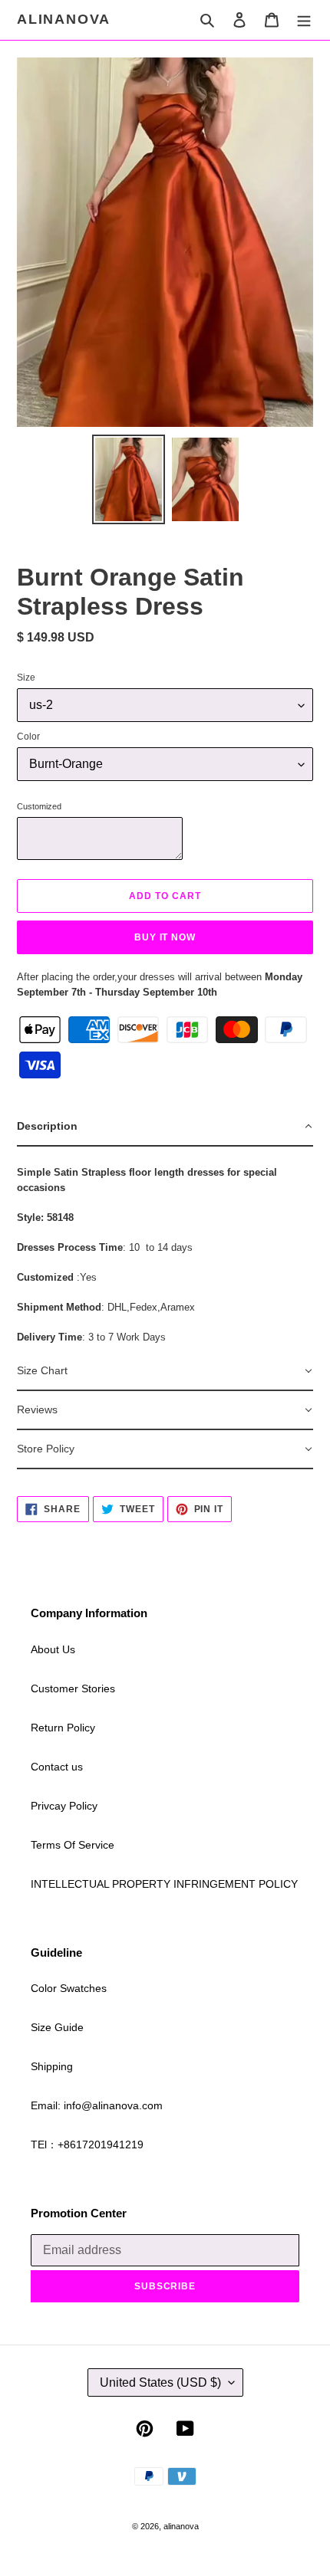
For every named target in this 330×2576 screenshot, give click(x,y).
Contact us (57, 1767)
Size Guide (57, 2027)
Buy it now (165, 937)
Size (26, 678)
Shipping (52, 2066)
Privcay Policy (64, 1806)
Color (28, 737)
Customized (39, 806)
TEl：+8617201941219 (87, 2144)
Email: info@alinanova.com (97, 2105)
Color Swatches (69, 1988)
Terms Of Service (73, 1845)
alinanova (64, 19)
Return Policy (63, 1728)
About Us (53, 1649)
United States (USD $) (160, 2382)
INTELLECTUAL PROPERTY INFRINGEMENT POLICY (164, 1884)
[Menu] (304, 20)
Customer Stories (73, 1688)
